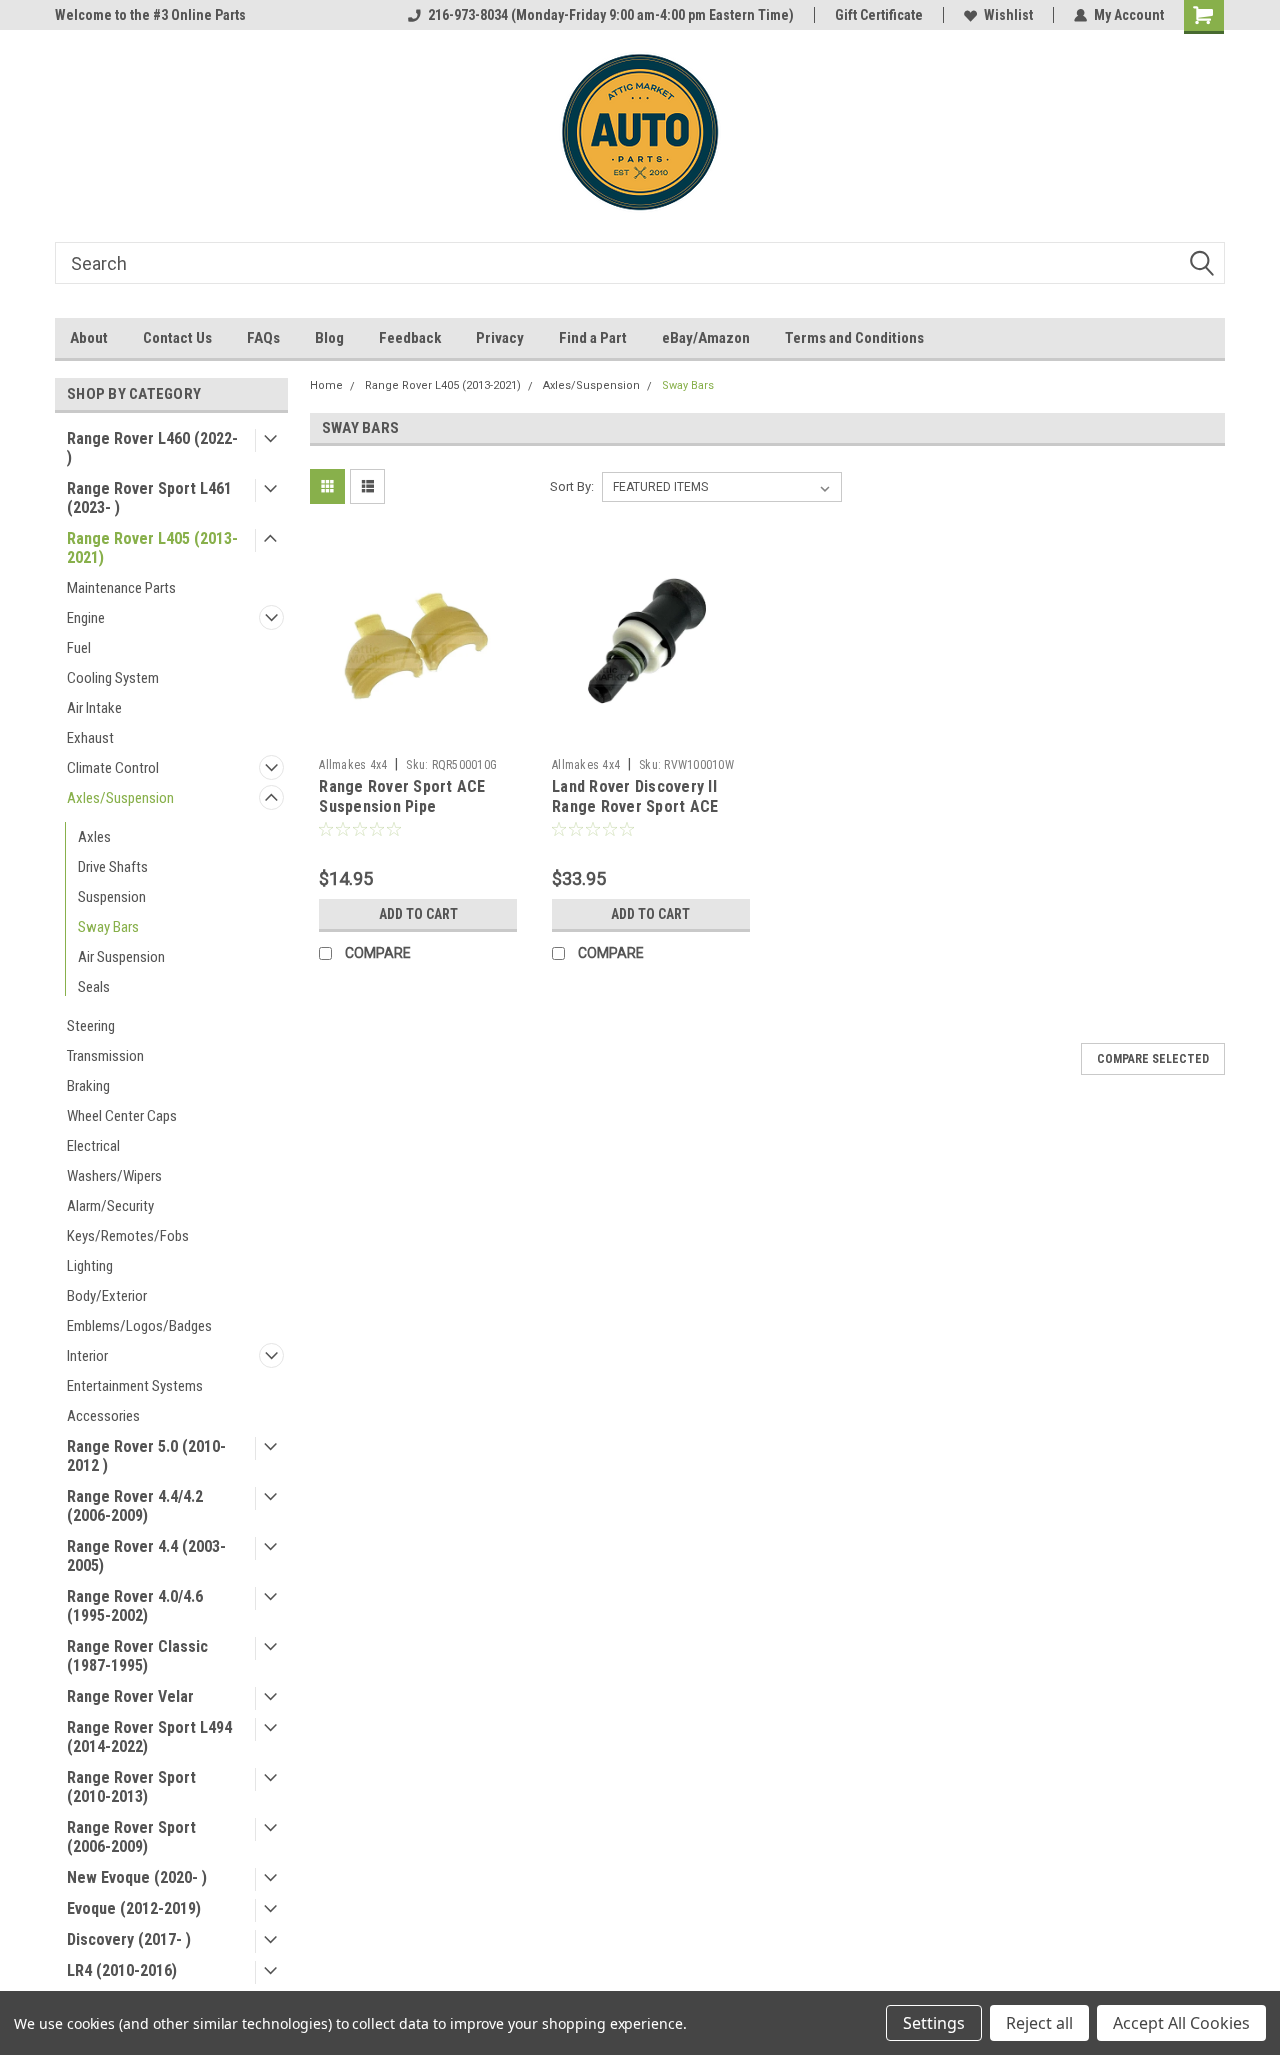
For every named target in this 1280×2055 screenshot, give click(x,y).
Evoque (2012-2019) (134, 1908)
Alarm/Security (110, 1206)
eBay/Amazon (706, 338)
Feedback (410, 338)
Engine (86, 618)
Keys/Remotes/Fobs (128, 1236)
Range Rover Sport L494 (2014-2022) (149, 1737)
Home (326, 385)
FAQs (263, 338)
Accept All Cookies (1181, 2023)
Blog (329, 338)
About (89, 338)
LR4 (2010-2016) (122, 1970)
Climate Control (113, 768)
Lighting (90, 1266)
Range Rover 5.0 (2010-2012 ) (146, 1456)
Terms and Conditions (854, 338)
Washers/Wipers (114, 1176)
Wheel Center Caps (122, 1116)
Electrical (93, 1146)
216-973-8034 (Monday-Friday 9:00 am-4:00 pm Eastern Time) (611, 15)
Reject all (1039, 2023)
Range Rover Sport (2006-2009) (131, 1837)
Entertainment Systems (135, 1386)
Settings (934, 2023)
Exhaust (90, 738)
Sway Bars (108, 927)
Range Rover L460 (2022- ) (152, 448)
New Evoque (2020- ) (137, 1877)
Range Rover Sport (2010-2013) (131, 1787)
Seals (94, 987)
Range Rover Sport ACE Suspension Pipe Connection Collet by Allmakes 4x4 (402, 816)
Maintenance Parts (121, 588)
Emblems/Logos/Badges (139, 1326)
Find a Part (593, 338)
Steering (91, 1026)
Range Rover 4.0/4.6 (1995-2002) (135, 1606)
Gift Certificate (879, 15)
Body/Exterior (107, 1296)
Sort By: (572, 486)
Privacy (500, 338)
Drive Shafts (113, 867)
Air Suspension (121, 957)
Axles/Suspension (120, 798)
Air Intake (94, 708)
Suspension (112, 897)
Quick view (418, 734)
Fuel (79, 648)
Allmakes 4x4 (353, 765)
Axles (94, 837)
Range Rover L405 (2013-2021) (152, 548)
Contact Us (177, 338)
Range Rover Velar (130, 1696)
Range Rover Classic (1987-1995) (137, 1656)
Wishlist (1008, 15)
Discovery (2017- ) (129, 1939)
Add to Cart (418, 914)
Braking (88, 1086)
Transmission (105, 1056)
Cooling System (113, 678)
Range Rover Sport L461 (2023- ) (149, 498)
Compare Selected (1153, 1059)
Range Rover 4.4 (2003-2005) (146, 1556)
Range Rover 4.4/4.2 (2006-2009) (135, 1506)
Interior (87, 1356)
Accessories (103, 1416)
